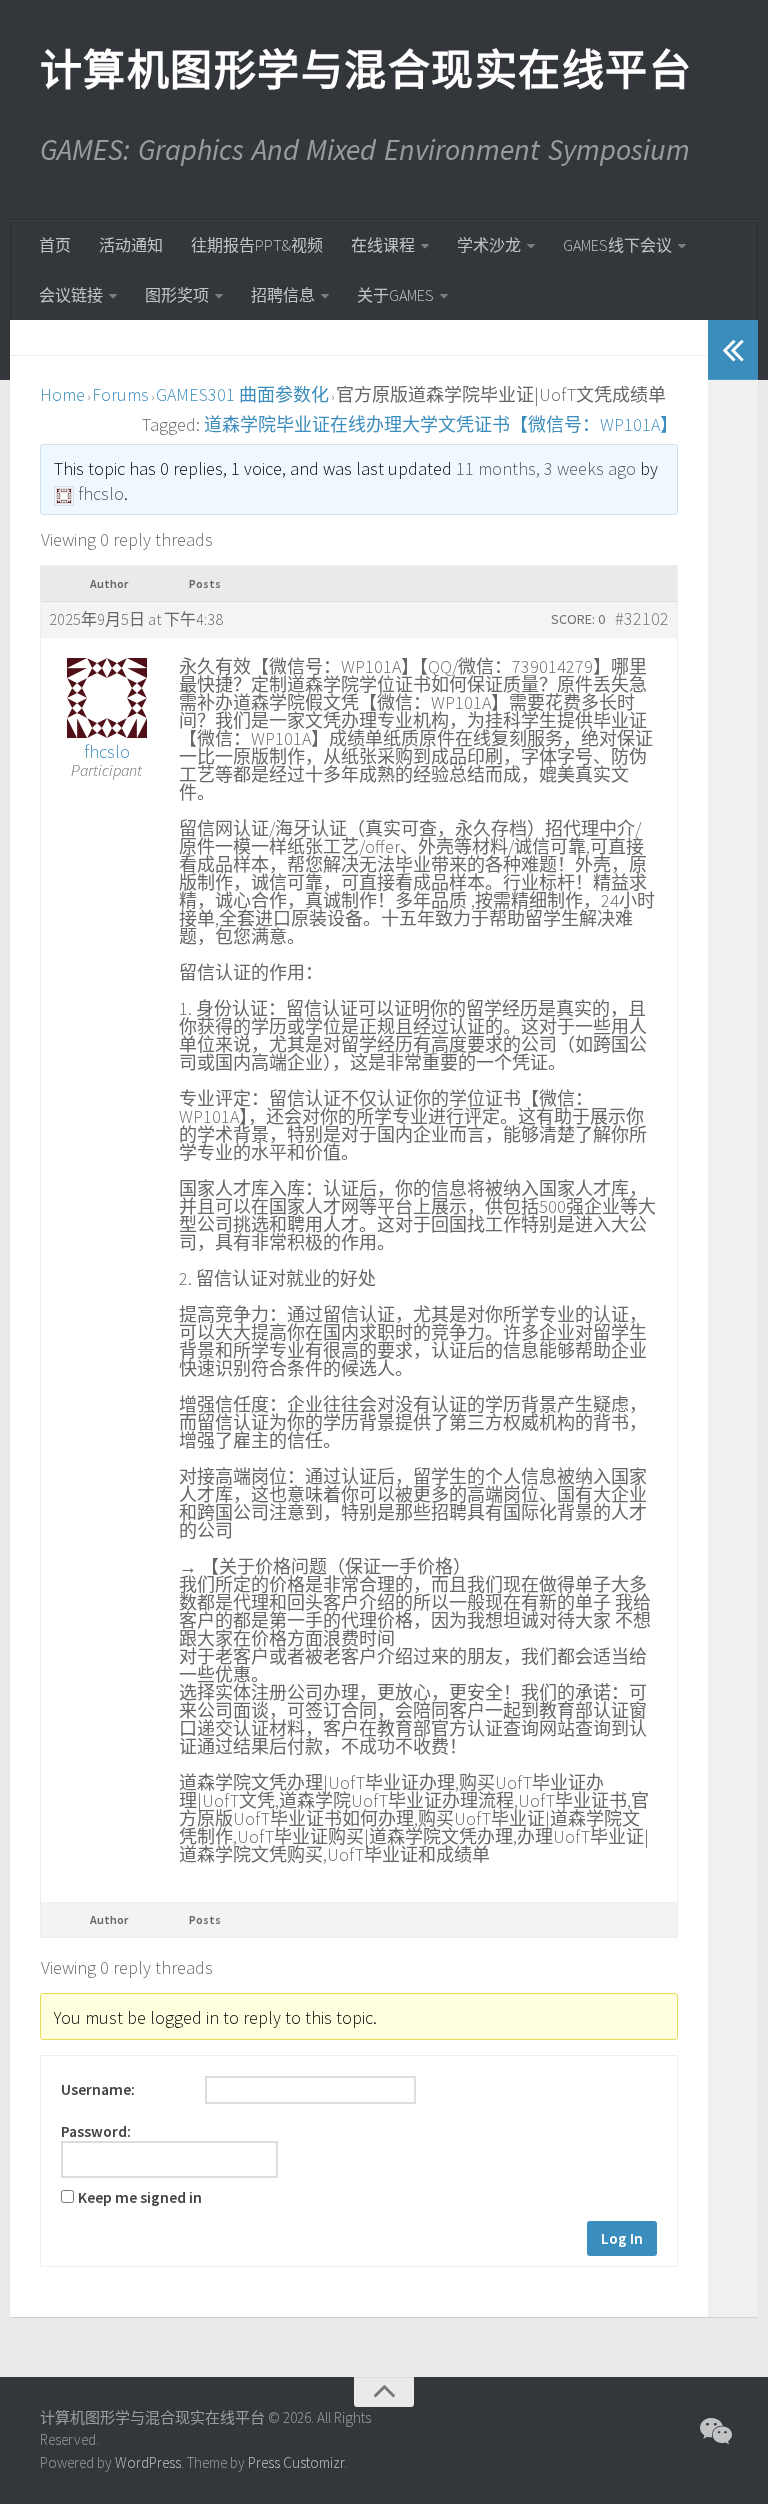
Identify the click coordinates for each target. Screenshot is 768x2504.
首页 (55, 245)
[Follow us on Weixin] (714, 2431)
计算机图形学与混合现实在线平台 (365, 70)
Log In (622, 2238)
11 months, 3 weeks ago (546, 468)
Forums (120, 394)
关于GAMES (395, 295)
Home (62, 394)
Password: (96, 2132)
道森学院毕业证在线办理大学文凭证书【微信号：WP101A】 (441, 424)
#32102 (642, 619)
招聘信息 (283, 295)
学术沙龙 (489, 245)
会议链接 (71, 295)
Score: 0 (578, 619)
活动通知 (131, 245)
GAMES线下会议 (617, 245)
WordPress (148, 2462)
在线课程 (383, 245)
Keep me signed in (140, 2198)
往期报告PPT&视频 (257, 245)
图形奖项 (177, 295)
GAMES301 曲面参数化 (242, 394)
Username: (98, 2090)
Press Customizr (296, 2462)
